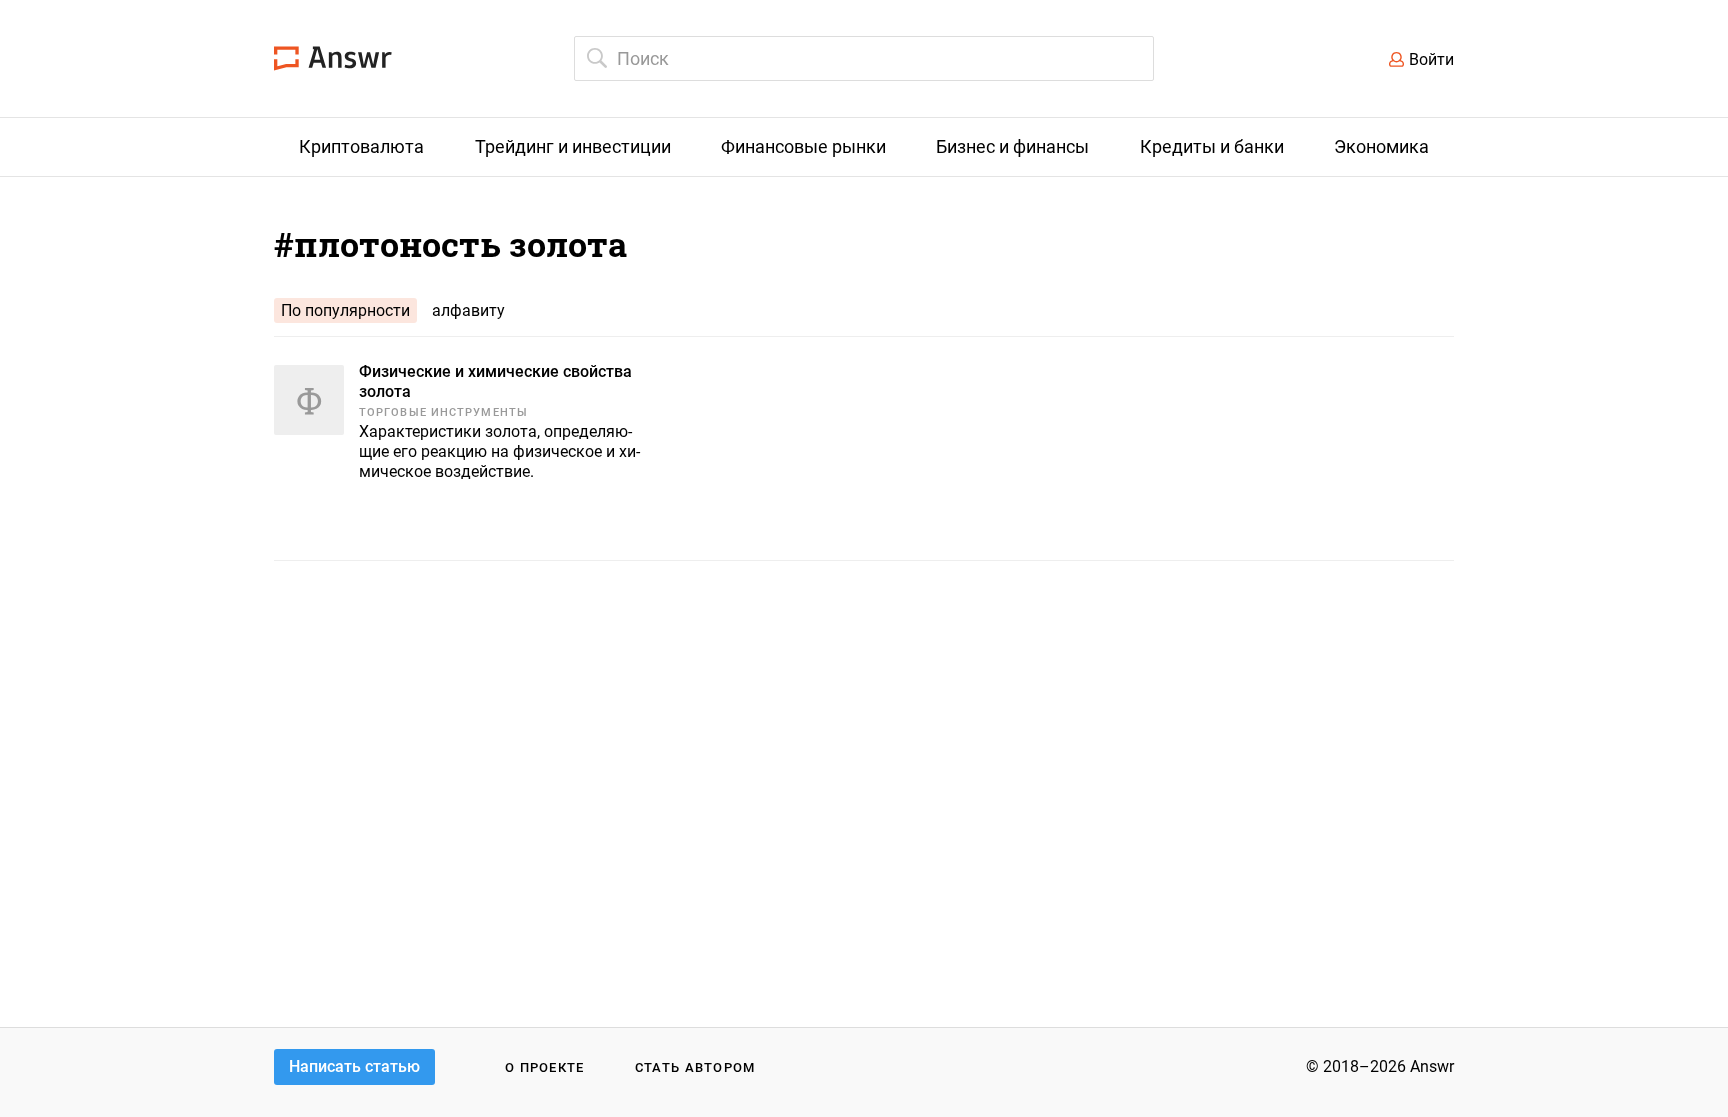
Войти (1431, 59)
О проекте (545, 1067)
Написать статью (354, 1066)
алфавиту (468, 310)
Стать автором (695, 1067)
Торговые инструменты (443, 412)
